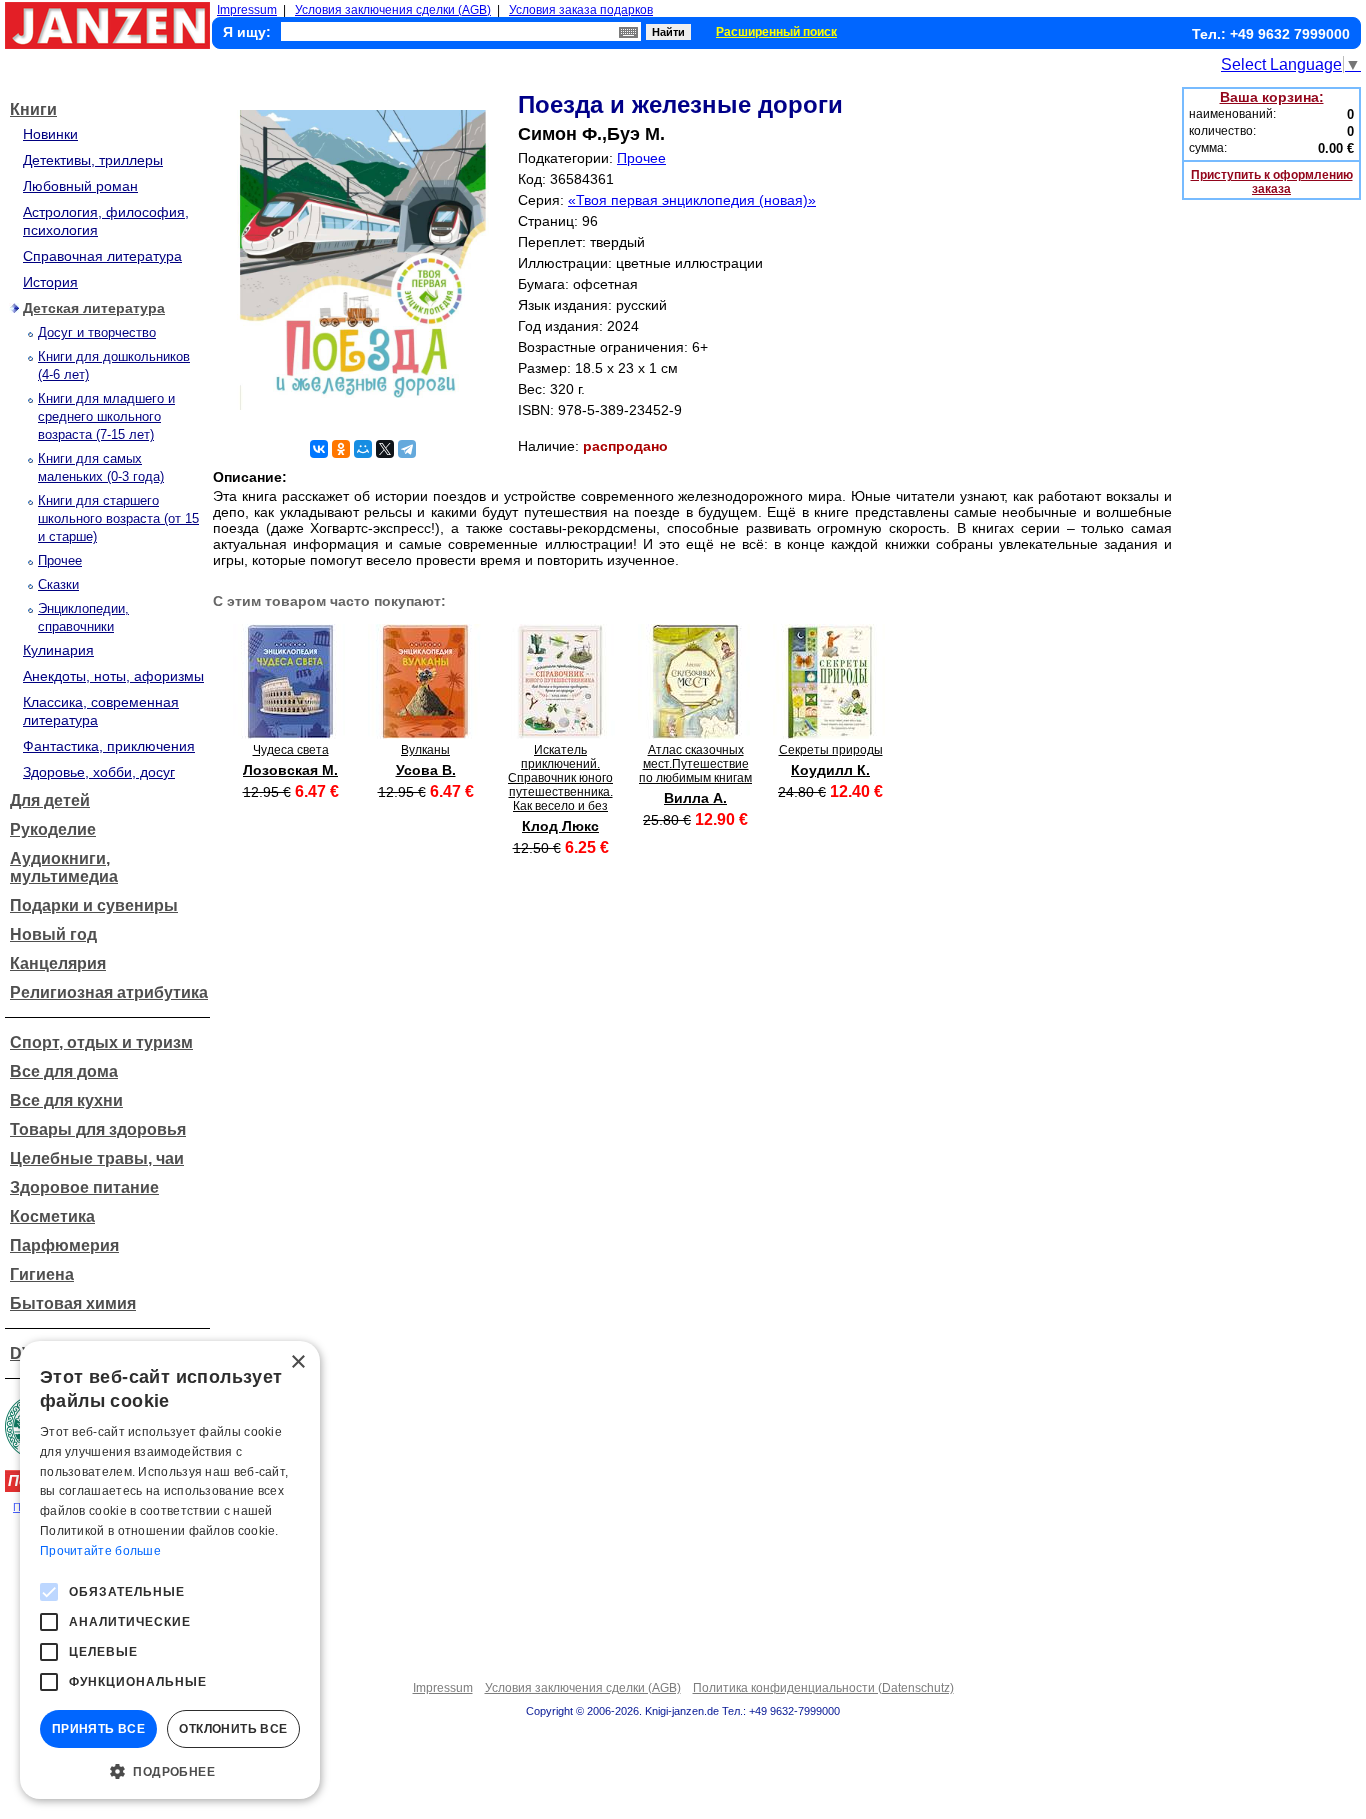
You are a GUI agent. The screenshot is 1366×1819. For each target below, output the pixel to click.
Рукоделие (53, 829)
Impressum (247, 10)
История (50, 282)
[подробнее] (290, 733)
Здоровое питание (84, 1187)
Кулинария (58, 650)
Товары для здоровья (98, 1129)
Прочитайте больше (100, 1551)
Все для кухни (66, 1100)
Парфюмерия (64, 1245)
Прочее (60, 560)
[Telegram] (407, 449)
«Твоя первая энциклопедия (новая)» (692, 200)
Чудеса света (291, 750)
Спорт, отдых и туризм (101, 1042)
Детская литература (94, 308)
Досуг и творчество (97, 332)
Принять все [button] (98, 1729)
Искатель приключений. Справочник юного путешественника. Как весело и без (560, 778)
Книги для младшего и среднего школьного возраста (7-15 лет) (106, 416)
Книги (33, 109)
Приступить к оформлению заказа (1272, 182)
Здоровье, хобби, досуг (99, 772)
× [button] (297, 1362)
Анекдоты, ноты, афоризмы (113, 676)
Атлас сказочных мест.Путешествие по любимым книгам (695, 764)
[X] (385, 449)
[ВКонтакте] (319, 449)
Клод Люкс (560, 826)
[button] (170, 1770)
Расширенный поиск (776, 32)
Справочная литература (102, 256)
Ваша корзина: (1272, 97)
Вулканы (425, 750)
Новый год (53, 934)
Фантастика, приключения (109, 746)
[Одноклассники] (341, 449)
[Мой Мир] (363, 449)
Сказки (58, 584)
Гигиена (42, 1274)
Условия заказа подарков (581, 10)
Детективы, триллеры (93, 160)
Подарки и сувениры (94, 905)
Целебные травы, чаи (97, 1158)
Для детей (50, 800)
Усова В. (426, 770)
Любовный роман (80, 186)
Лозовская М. (290, 770)
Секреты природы (831, 750)
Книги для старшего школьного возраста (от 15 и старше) (118, 518)
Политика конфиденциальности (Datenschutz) (823, 1688)
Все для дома (64, 1071)
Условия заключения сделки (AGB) (393, 10)
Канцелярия (58, 963)
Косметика (52, 1216)
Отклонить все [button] (233, 1729)
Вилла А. (695, 798)
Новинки (50, 134)
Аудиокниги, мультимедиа (64, 867)
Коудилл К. (830, 770)
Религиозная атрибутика (109, 992)
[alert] (170, 1570)
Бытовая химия (73, 1303)
